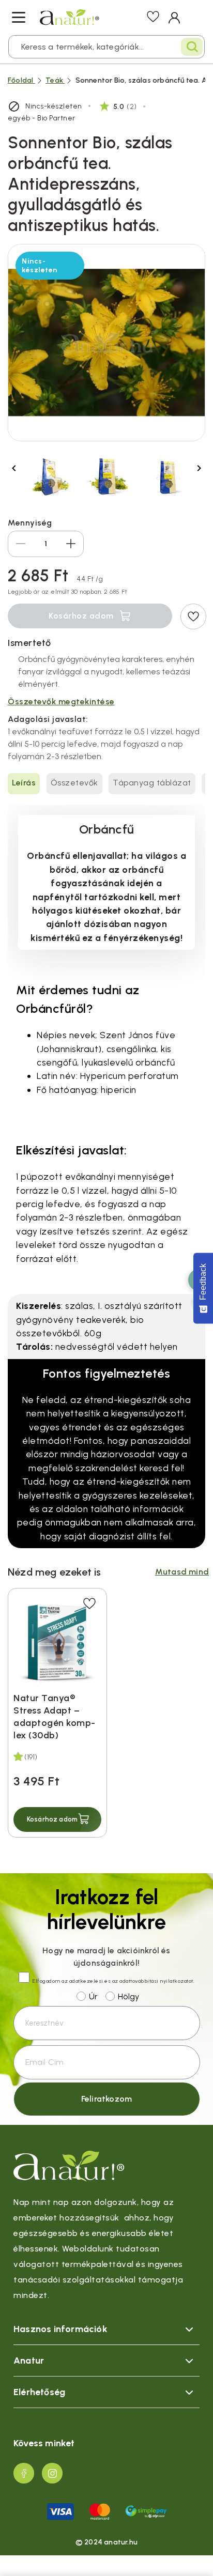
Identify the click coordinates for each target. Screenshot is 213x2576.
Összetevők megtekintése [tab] (61, 701)
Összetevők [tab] (74, 783)
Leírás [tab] (24, 783)
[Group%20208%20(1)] (52, 2473)
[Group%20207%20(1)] (24, 2473)
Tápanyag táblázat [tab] (152, 783)
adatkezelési (86, 1981)
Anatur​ (29, 2361)
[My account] (174, 18)
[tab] (106, 2329)
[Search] (192, 47)
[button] (57, 1819)
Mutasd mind (182, 1572)
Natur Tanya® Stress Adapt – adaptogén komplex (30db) (54, 1717)
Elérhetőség (39, 2392)
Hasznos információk (60, 2329)
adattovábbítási (139, 1981)
